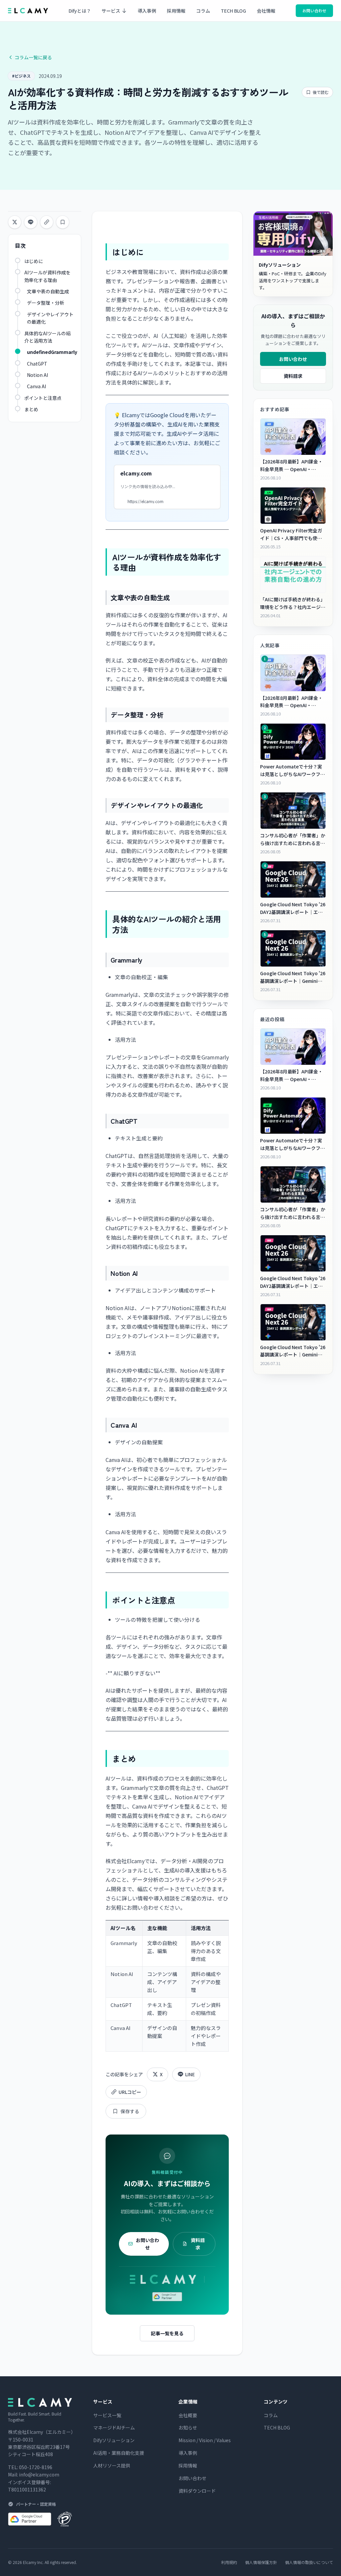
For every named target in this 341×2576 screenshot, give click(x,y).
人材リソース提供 (112, 2465)
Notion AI (37, 375)
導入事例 (147, 11)
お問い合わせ (314, 10)
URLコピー (130, 2092)
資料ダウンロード (197, 2491)
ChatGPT (37, 364)
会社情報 (266, 11)
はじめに (34, 261)
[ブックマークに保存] (63, 222)
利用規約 (229, 2562)
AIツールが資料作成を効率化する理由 (47, 276)
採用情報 (176, 11)
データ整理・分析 (46, 303)
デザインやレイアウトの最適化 (50, 318)
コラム (203, 11)
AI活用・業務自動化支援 (119, 2453)
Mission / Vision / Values (205, 2440)
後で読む (321, 92)
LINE (190, 2074)
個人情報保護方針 (261, 2562)
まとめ (31, 409)
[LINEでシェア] (31, 222)
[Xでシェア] (15, 222)
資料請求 (198, 2244)
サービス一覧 (107, 2415)
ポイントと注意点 (43, 398)
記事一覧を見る (167, 2333)
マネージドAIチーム (114, 2428)
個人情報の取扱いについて (309, 2562)
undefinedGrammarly (52, 352)
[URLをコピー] (47, 222)
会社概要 (188, 2415)
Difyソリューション (114, 2440)
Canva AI (36, 386)
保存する (130, 2111)
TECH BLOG (233, 11)
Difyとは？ (80, 11)
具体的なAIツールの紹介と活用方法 (47, 337)
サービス (111, 11)
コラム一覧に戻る (33, 57)
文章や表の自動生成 (48, 291)
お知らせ (188, 2428)
